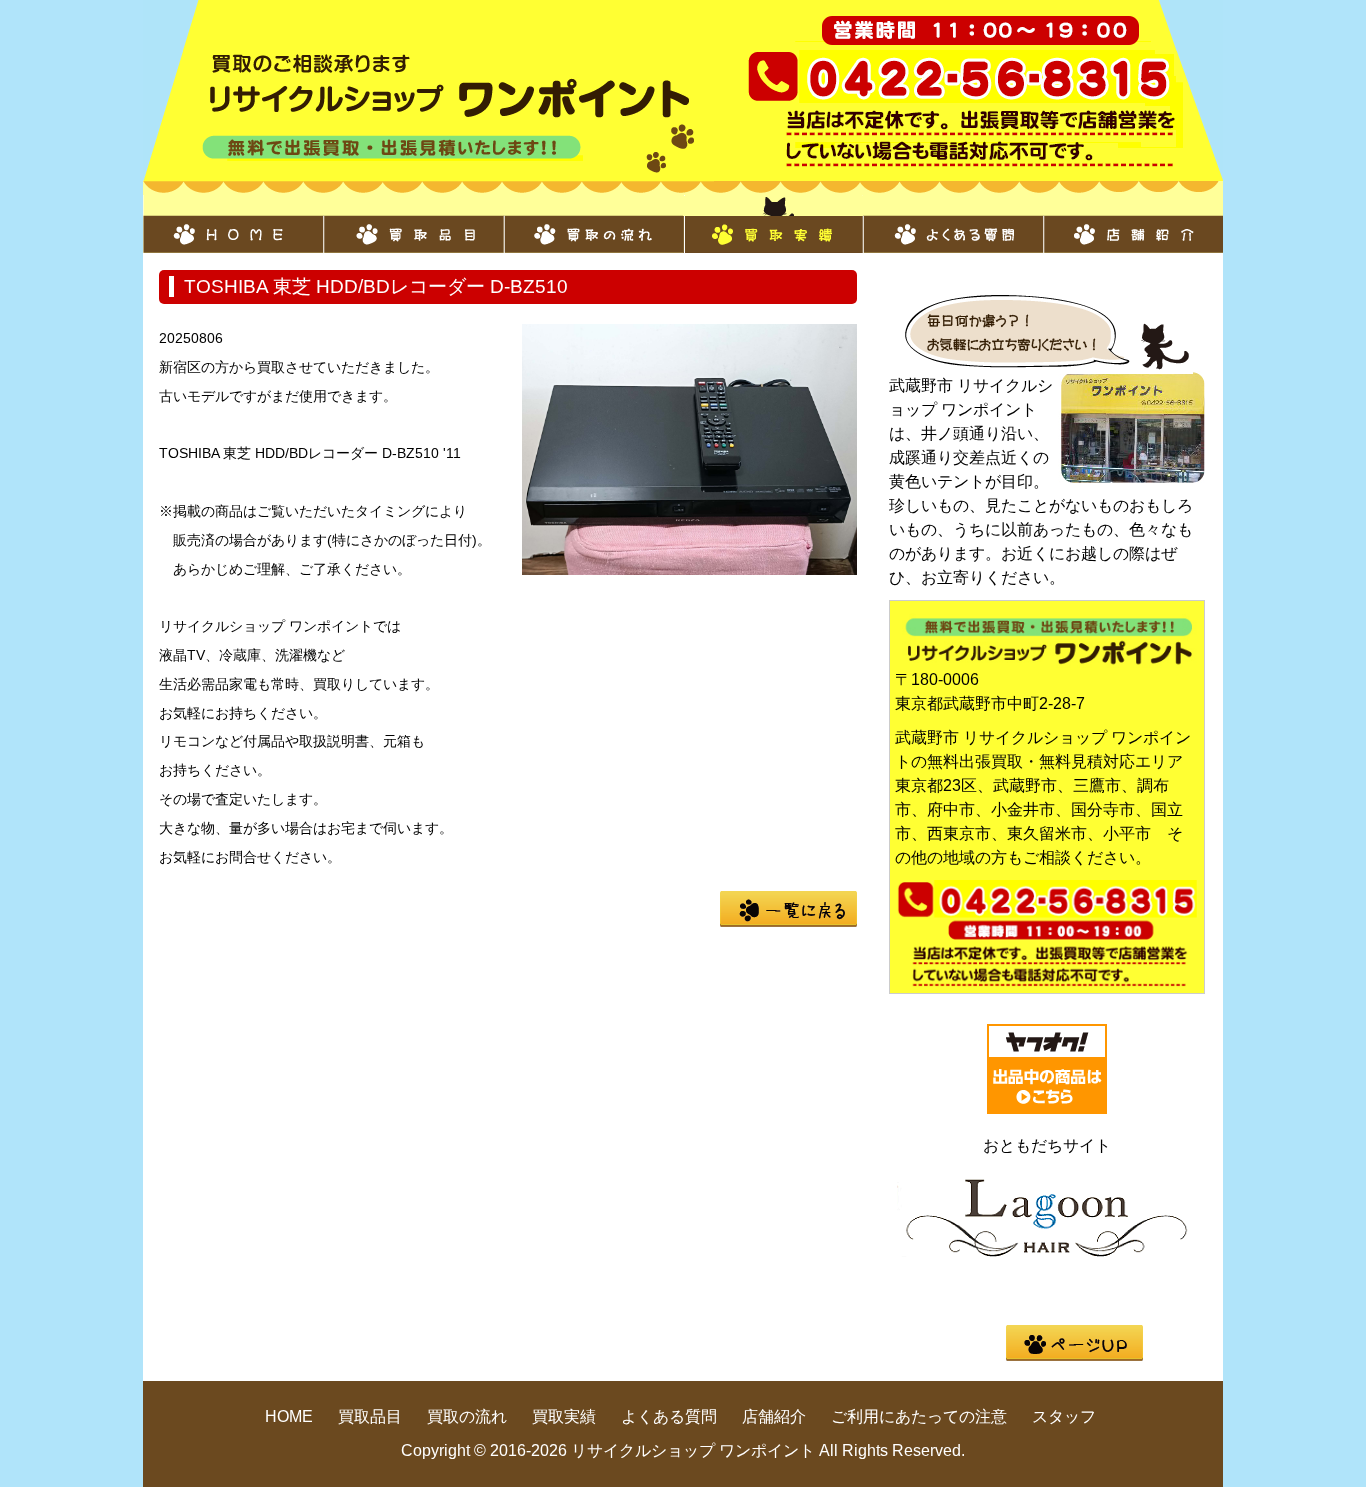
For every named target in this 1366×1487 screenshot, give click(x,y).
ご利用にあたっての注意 (919, 1416)
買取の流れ (593, 224)
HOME (233, 224)
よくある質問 (953, 224)
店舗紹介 (1133, 224)
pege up (1074, 1343)
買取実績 (773, 224)
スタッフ (1064, 1416)
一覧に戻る (788, 909)
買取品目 (413, 224)
